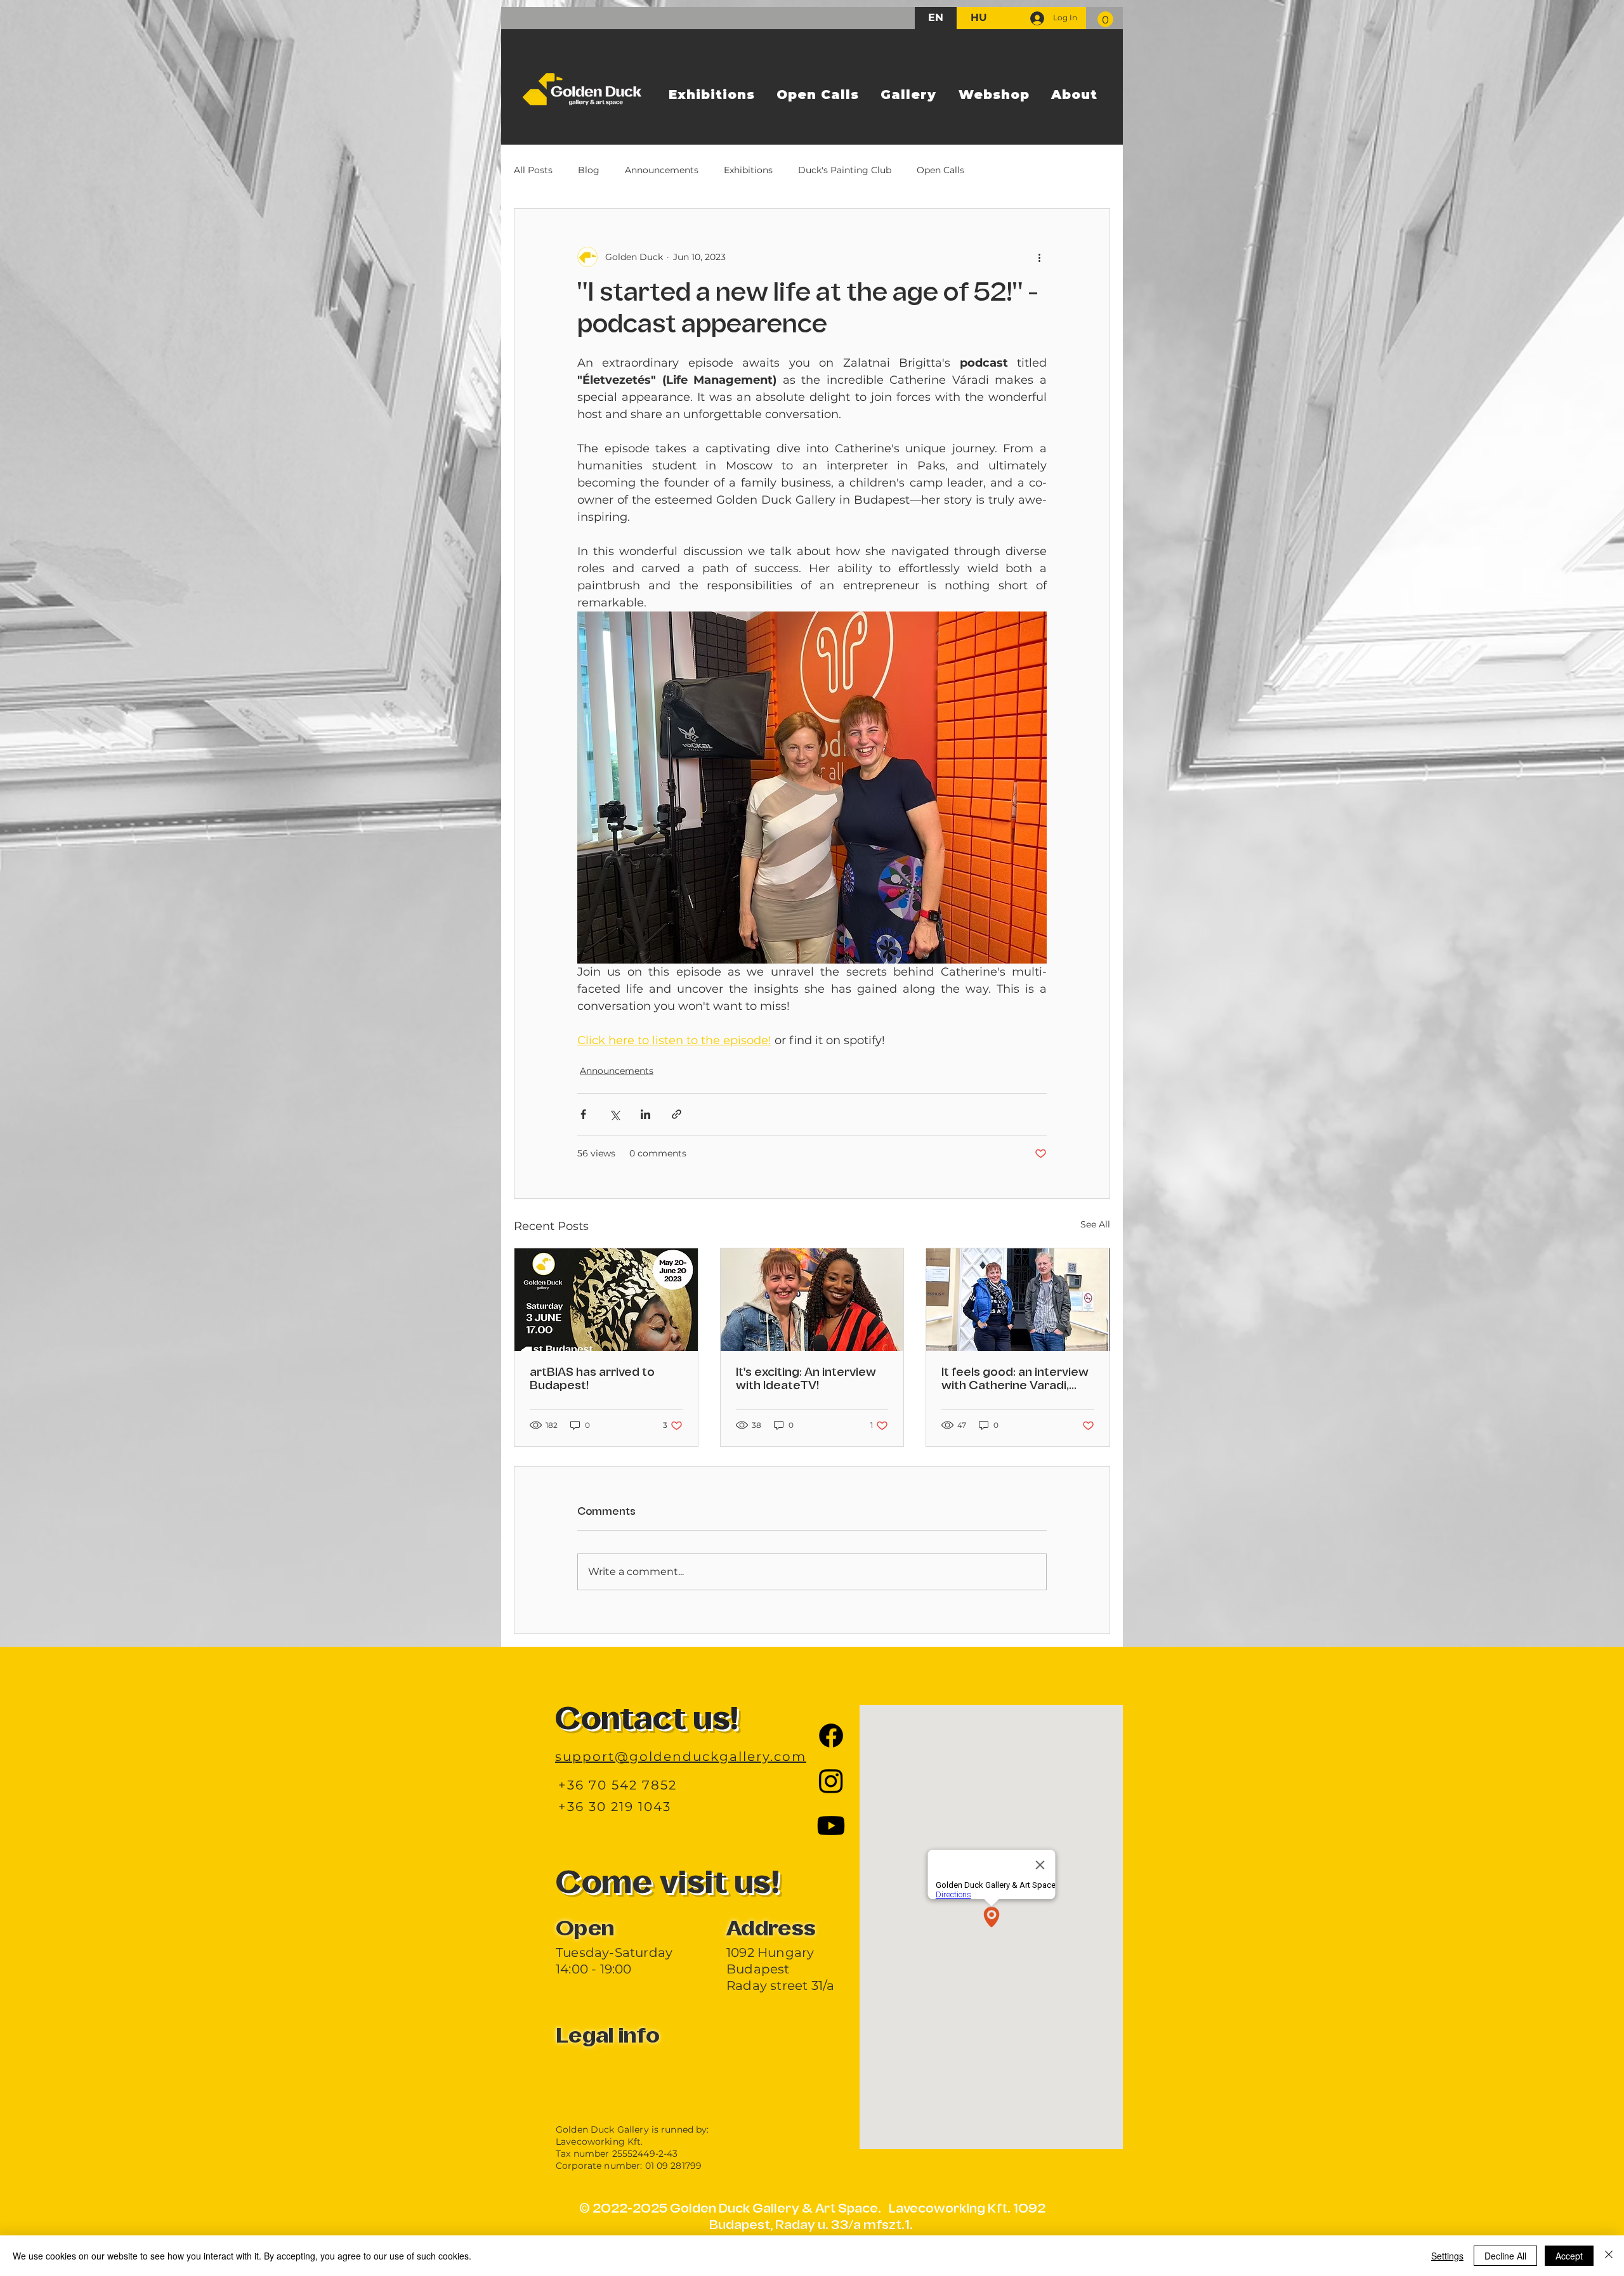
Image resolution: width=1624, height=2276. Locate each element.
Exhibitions (748, 170)
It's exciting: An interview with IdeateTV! (806, 1379)
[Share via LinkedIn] (645, 1114)
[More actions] (1039, 257)
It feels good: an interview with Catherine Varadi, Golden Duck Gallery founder (1015, 1380)
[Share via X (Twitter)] (614, 1114)
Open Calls (940, 170)
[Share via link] (677, 1114)
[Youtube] (831, 1826)
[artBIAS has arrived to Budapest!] (606, 1300)
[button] (1105, 19)
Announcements (662, 170)
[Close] (1609, 2256)
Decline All (1505, 2256)
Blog (589, 170)
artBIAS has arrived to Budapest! (592, 1379)
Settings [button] (1447, 2256)
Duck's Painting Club (845, 170)
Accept (1569, 2256)
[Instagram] (831, 1781)
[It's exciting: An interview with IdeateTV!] (812, 1300)
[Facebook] (831, 1736)
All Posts (533, 170)
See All (1095, 1224)
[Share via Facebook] (583, 1114)
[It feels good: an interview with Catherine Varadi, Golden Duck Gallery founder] (1018, 1300)
